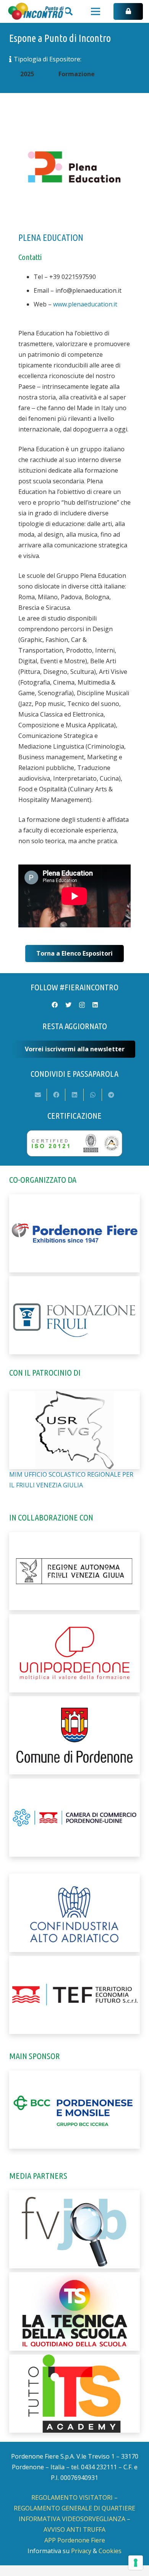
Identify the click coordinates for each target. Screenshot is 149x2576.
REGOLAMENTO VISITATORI (72, 2497)
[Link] (36, 11)
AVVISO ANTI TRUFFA (74, 2529)
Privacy (81, 2551)
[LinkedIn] (95, 1005)
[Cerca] (68, 11)
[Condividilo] (56, 1095)
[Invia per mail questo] (38, 1095)
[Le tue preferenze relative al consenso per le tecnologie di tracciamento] (136, 2563)
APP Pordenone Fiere (75, 2540)
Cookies (110, 2551)
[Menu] (96, 11)
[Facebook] (55, 1005)
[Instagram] (82, 1005)
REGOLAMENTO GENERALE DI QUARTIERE (74, 2508)
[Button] (128, 12)
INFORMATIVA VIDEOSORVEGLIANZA (72, 2519)
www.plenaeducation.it (85, 304)
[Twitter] (68, 1005)
